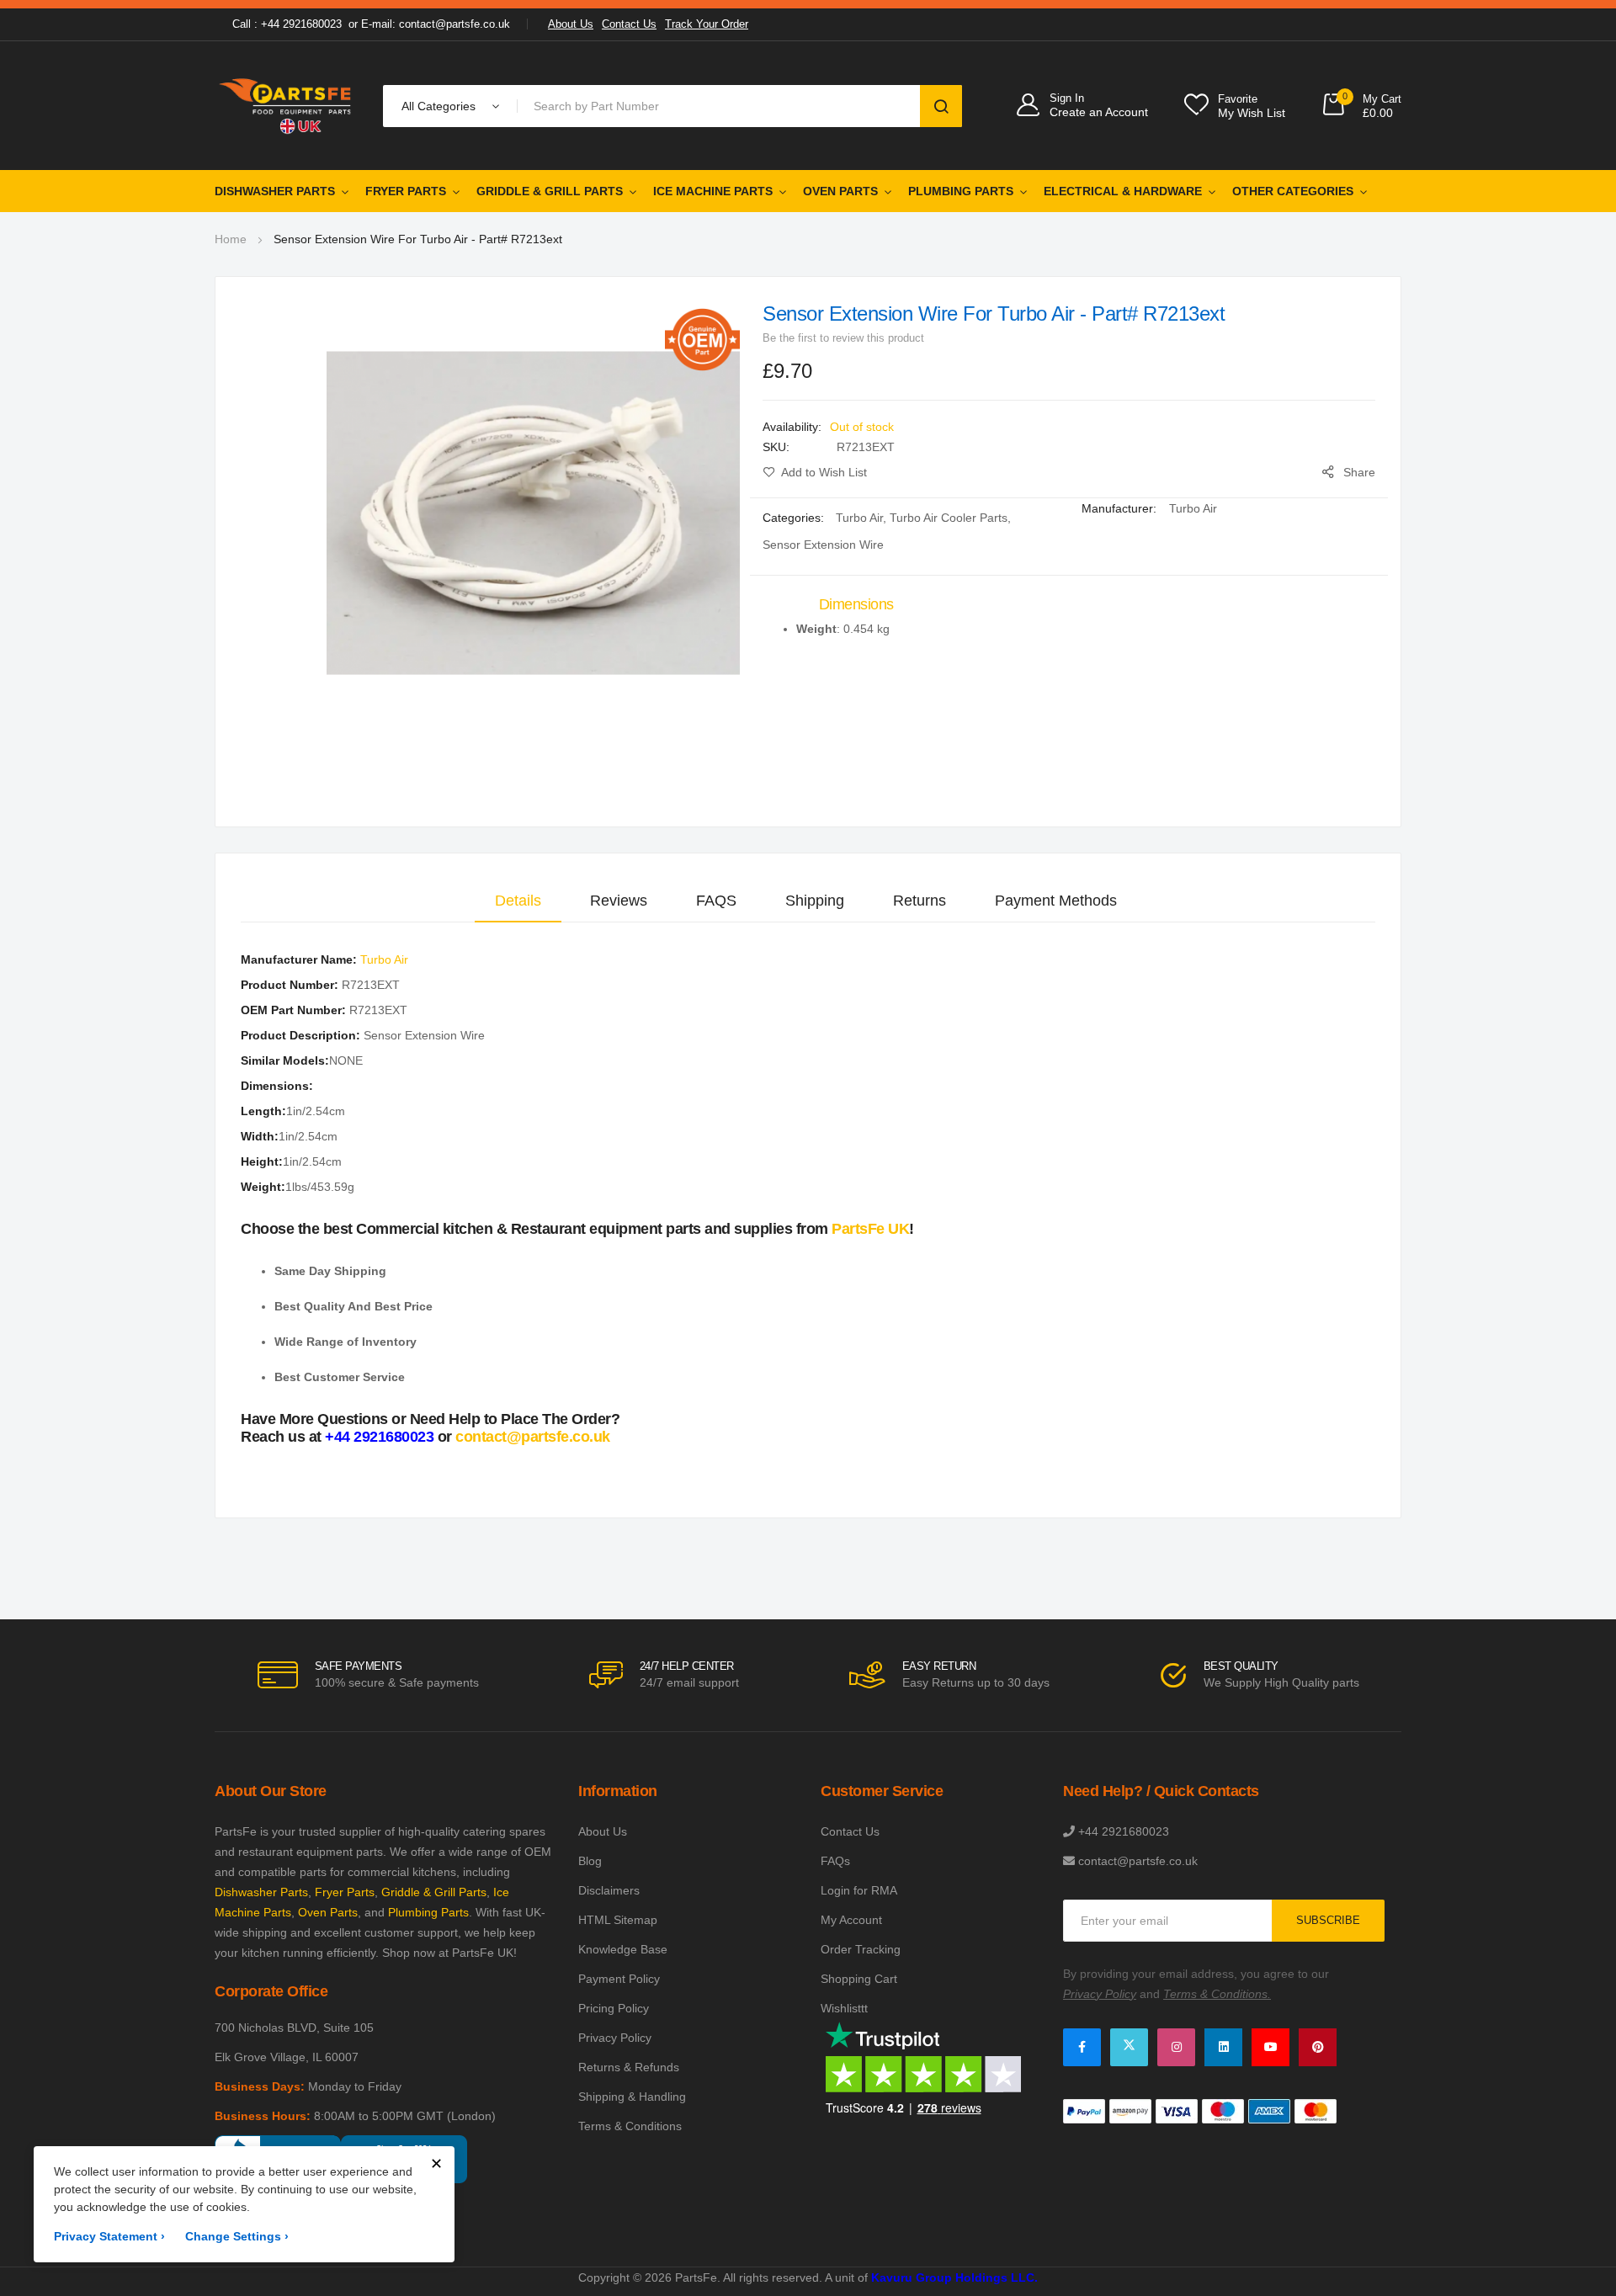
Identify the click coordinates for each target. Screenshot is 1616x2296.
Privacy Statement (109, 2236)
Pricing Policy (614, 2008)
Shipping (815, 901)
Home (231, 239)
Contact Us (629, 24)
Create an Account (1099, 112)
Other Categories (1293, 191)
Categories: (795, 518)
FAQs (835, 1861)
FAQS (716, 901)
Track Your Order (707, 24)
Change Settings (237, 2236)
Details (518, 901)
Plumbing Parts (961, 191)
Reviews (619, 901)
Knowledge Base (623, 1949)
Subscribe (1328, 1920)
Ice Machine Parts (713, 191)
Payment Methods (1056, 901)
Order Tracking (861, 1949)
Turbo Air (859, 518)
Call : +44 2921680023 (287, 24)
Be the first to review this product (843, 338)
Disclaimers (609, 1890)
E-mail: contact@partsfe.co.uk (436, 24)
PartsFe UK (870, 1229)
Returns (920, 901)
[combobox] (722, 106)
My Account (851, 1920)
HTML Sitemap (618, 1920)
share (1359, 472)
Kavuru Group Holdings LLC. (954, 2277)
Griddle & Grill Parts (550, 191)
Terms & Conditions (630, 2126)
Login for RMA (859, 1890)
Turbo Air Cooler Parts (949, 518)
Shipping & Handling (632, 2097)
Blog (590, 1861)
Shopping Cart (859, 1979)
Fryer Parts (406, 191)
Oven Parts (840, 191)
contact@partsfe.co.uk (533, 1437)
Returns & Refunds (629, 2067)
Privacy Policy (615, 2038)
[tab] (518, 901)
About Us (571, 24)
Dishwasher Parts (275, 191)
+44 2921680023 (379, 1437)
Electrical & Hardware (1123, 191)
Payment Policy (619, 1979)
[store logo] (286, 106)
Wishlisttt (844, 2008)
